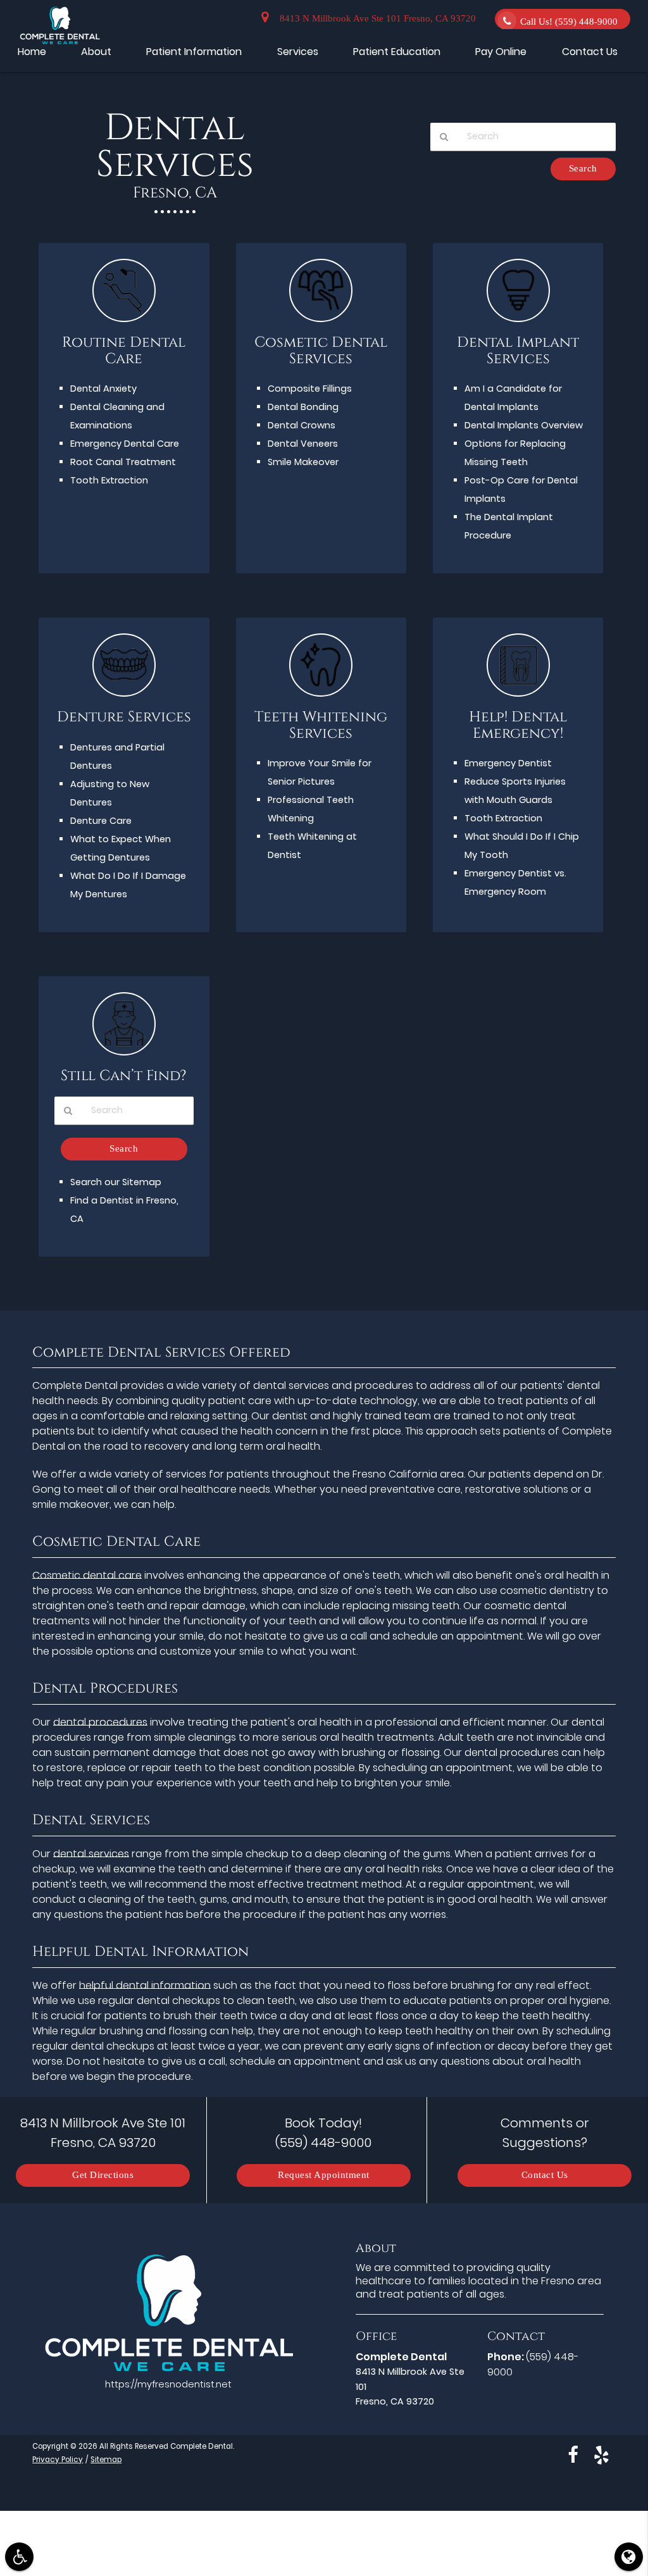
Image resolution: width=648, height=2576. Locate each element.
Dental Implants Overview (524, 425)
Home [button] (32, 52)
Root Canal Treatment (123, 462)
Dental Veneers (303, 444)
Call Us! (569, 22)
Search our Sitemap (116, 1182)
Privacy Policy (58, 2460)
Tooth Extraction (109, 480)
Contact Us (545, 2175)
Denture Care (101, 821)
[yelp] (601, 2455)
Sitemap (106, 2460)
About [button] (96, 52)
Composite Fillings (310, 389)
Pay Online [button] (501, 52)
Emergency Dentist (508, 763)
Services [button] (298, 52)
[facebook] (573, 2455)
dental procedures (100, 1722)
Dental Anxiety (103, 389)
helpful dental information (145, 1985)
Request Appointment (324, 2175)
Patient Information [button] (194, 52)
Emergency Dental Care (125, 444)
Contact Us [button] (590, 52)
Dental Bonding (303, 407)
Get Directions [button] (103, 2175)
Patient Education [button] (397, 52)
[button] (19, 2557)
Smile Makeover (303, 462)
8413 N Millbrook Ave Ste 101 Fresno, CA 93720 (375, 19)
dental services (91, 1854)
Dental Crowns (302, 425)
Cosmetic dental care (87, 1575)
